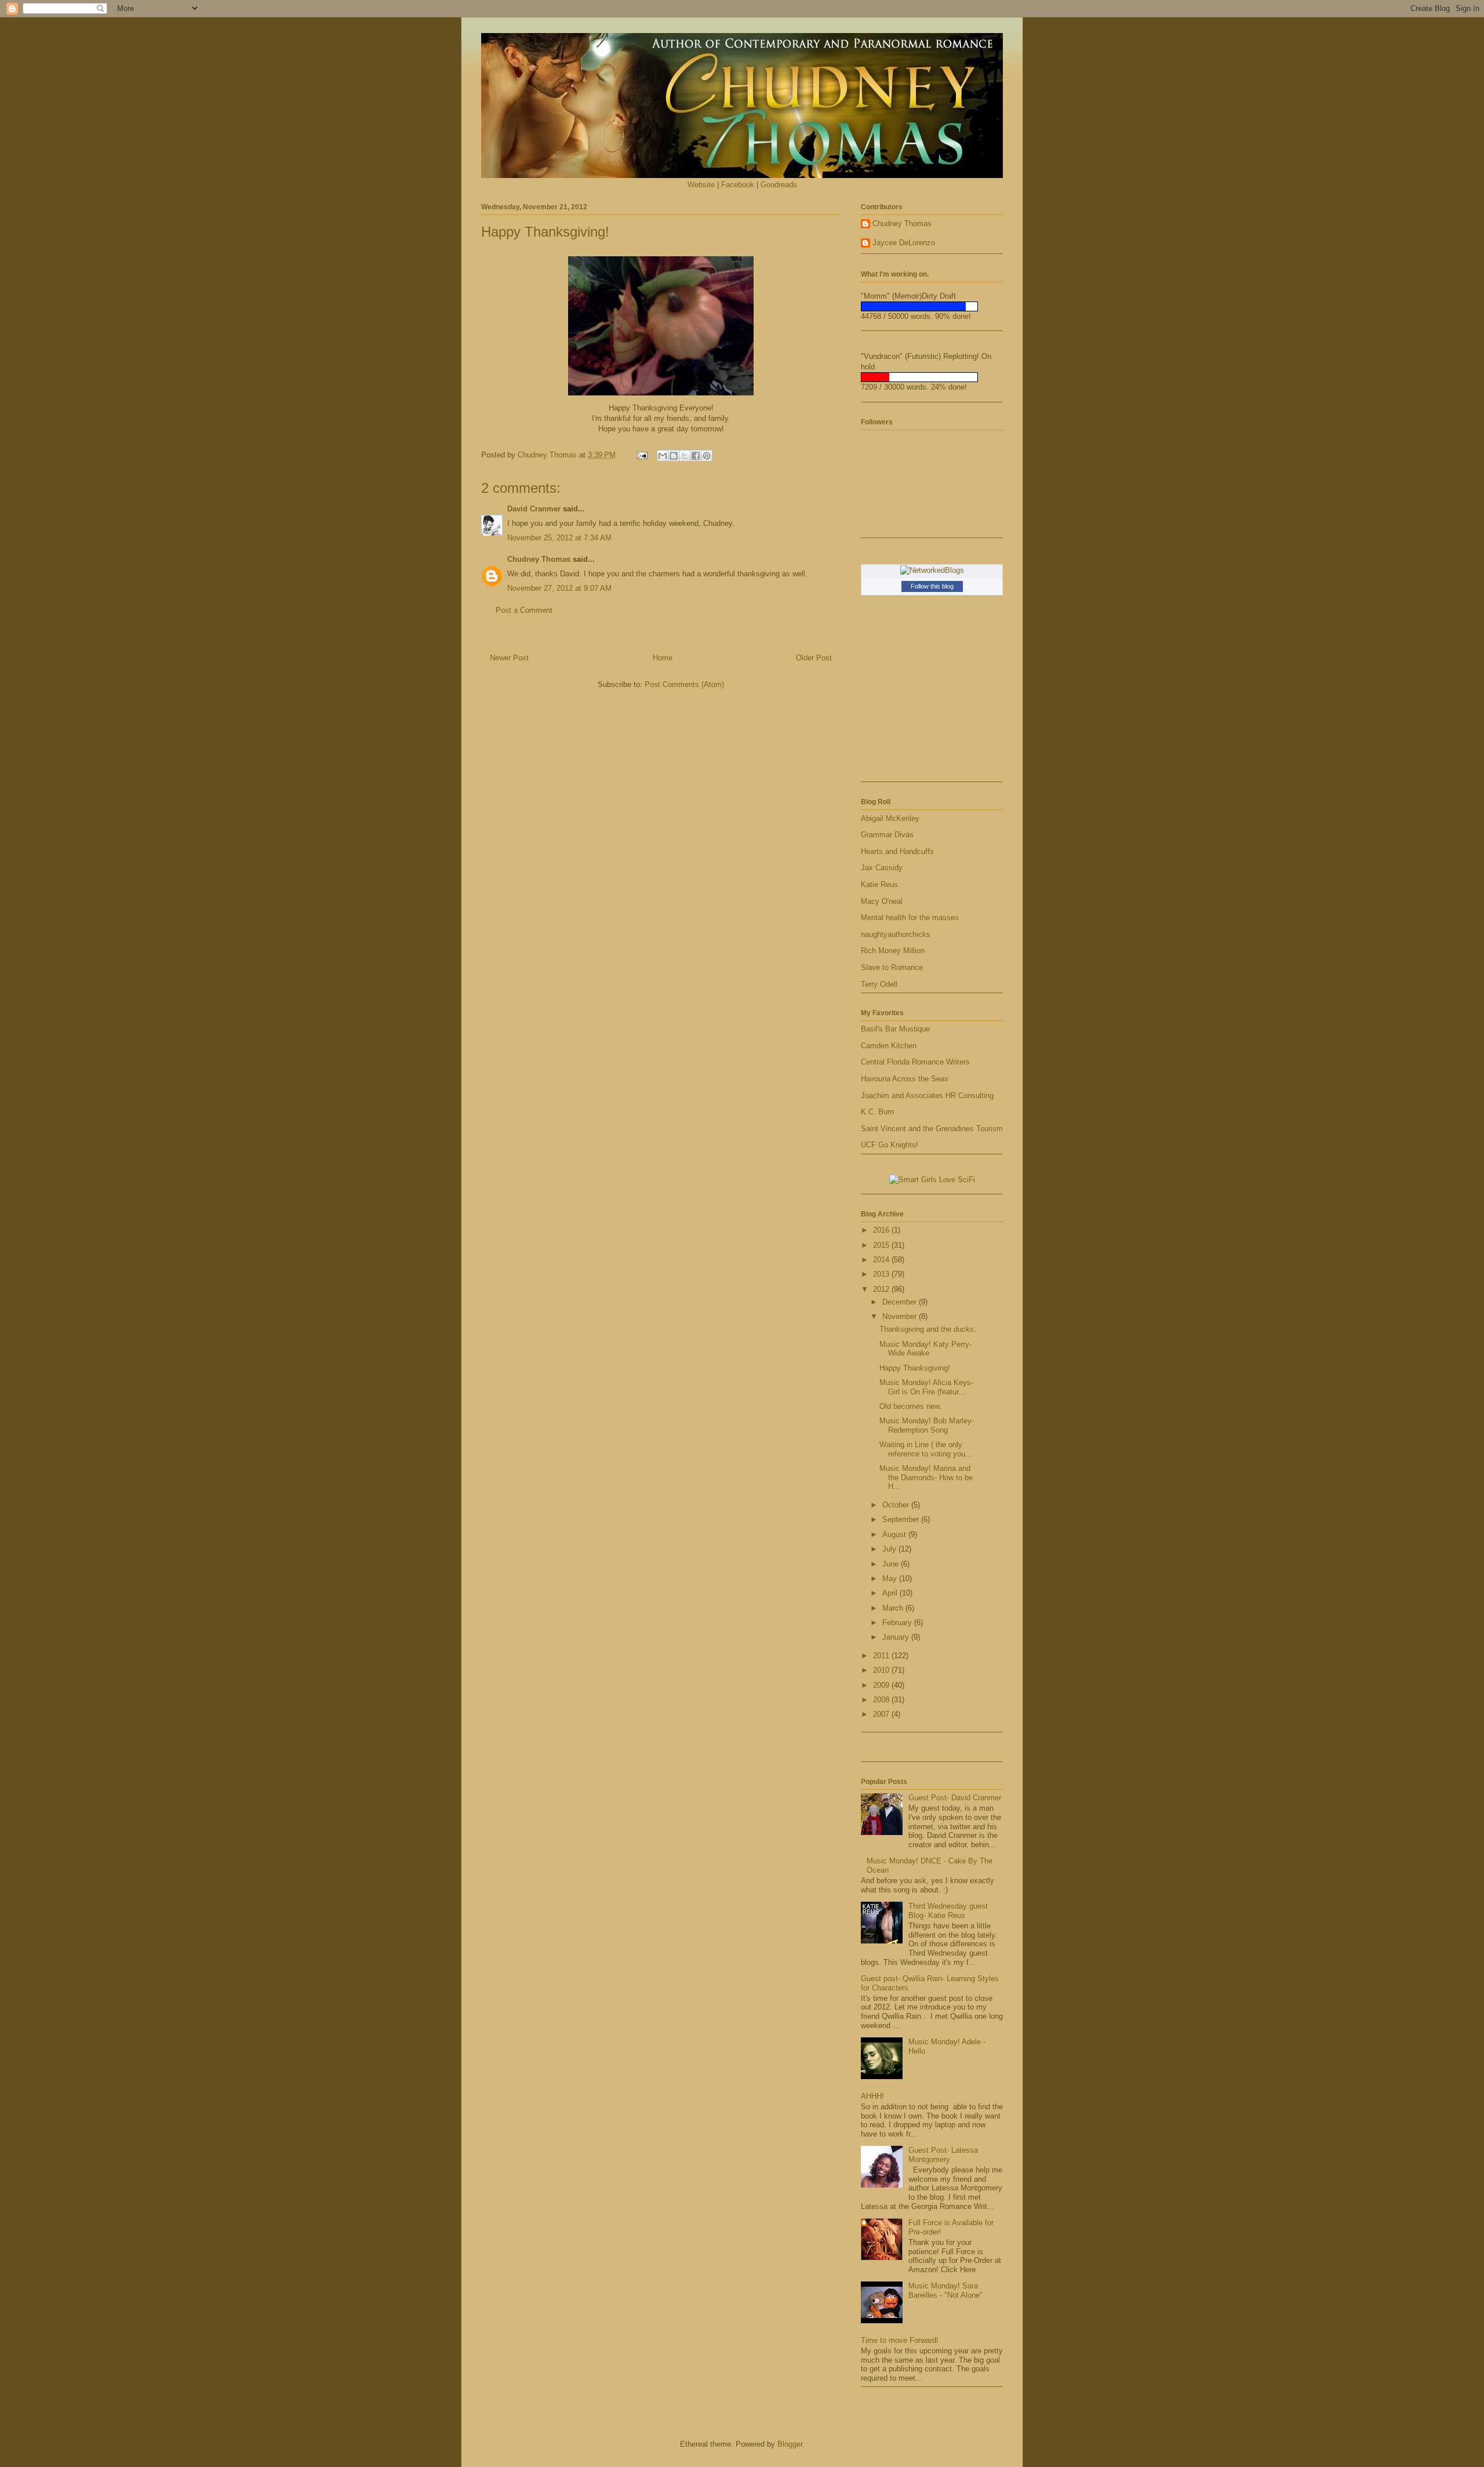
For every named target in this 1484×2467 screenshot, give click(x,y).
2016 (882, 1230)
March (894, 1608)
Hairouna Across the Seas (905, 1079)
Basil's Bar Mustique (895, 1029)
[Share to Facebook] (696, 456)
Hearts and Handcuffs (897, 851)
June (892, 1564)
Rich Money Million (893, 951)
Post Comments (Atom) (684, 684)
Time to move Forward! (900, 2340)
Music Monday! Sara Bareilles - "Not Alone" (945, 2290)
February (898, 1623)
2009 (882, 1685)
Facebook (738, 185)
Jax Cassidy (882, 868)
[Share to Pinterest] (707, 456)
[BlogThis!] (674, 456)
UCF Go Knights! (890, 1145)
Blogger (790, 2444)
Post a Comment (524, 610)
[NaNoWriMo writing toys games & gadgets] (932, 306)
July (890, 1549)
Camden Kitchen (889, 1046)
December (901, 1302)
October (897, 1505)
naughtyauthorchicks (896, 934)
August (895, 1534)
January (897, 1637)
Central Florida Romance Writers (915, 1062)
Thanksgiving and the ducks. (928, 1329)
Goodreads (779, 185)
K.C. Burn (877, 1112)
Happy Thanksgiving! (915, 1368)
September (902, 1519)
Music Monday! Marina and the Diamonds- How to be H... (926, 1477)
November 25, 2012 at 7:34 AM (559, 538)
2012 (882, 1289)
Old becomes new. (910, 1406)
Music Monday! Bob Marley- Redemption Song (927, 1425)
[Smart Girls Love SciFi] (932, 1180)
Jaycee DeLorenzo (904, 243)
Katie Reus (879, 884)
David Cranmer (534, 509)
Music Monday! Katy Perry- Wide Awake (925, 1349)
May (891, 1578)
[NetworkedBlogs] (932, 570)
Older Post (814, 658)
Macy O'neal (882, 901)
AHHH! (872, 2096)
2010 (882, 1670)
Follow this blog (932, 586)
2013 (882, 1274)
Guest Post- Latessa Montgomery (943, 2155)
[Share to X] (685, 456)
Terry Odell (879, 984)
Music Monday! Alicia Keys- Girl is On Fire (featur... (926, 1387)
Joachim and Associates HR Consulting (927, 1096)
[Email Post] (641, 455)
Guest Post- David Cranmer (955, 1798)
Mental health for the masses (910, 918)
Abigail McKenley (890, 818)
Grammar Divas (887, 835)
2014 (882, 1260)
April (891, 1593)
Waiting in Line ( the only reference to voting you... (926, 1449)
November (901, 1316)
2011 (882, 1656)
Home (663, 658)
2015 (882, 1245)
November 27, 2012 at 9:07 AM (559, 588)
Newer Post (509, 658)
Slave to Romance (892, 967)
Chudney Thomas (539, 559)
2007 (882, 1714)
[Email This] (663, 456)
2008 (882, 1700)
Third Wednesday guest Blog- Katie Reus (948, 1911)
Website (701, 185)
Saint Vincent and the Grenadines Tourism (932, 1129)
